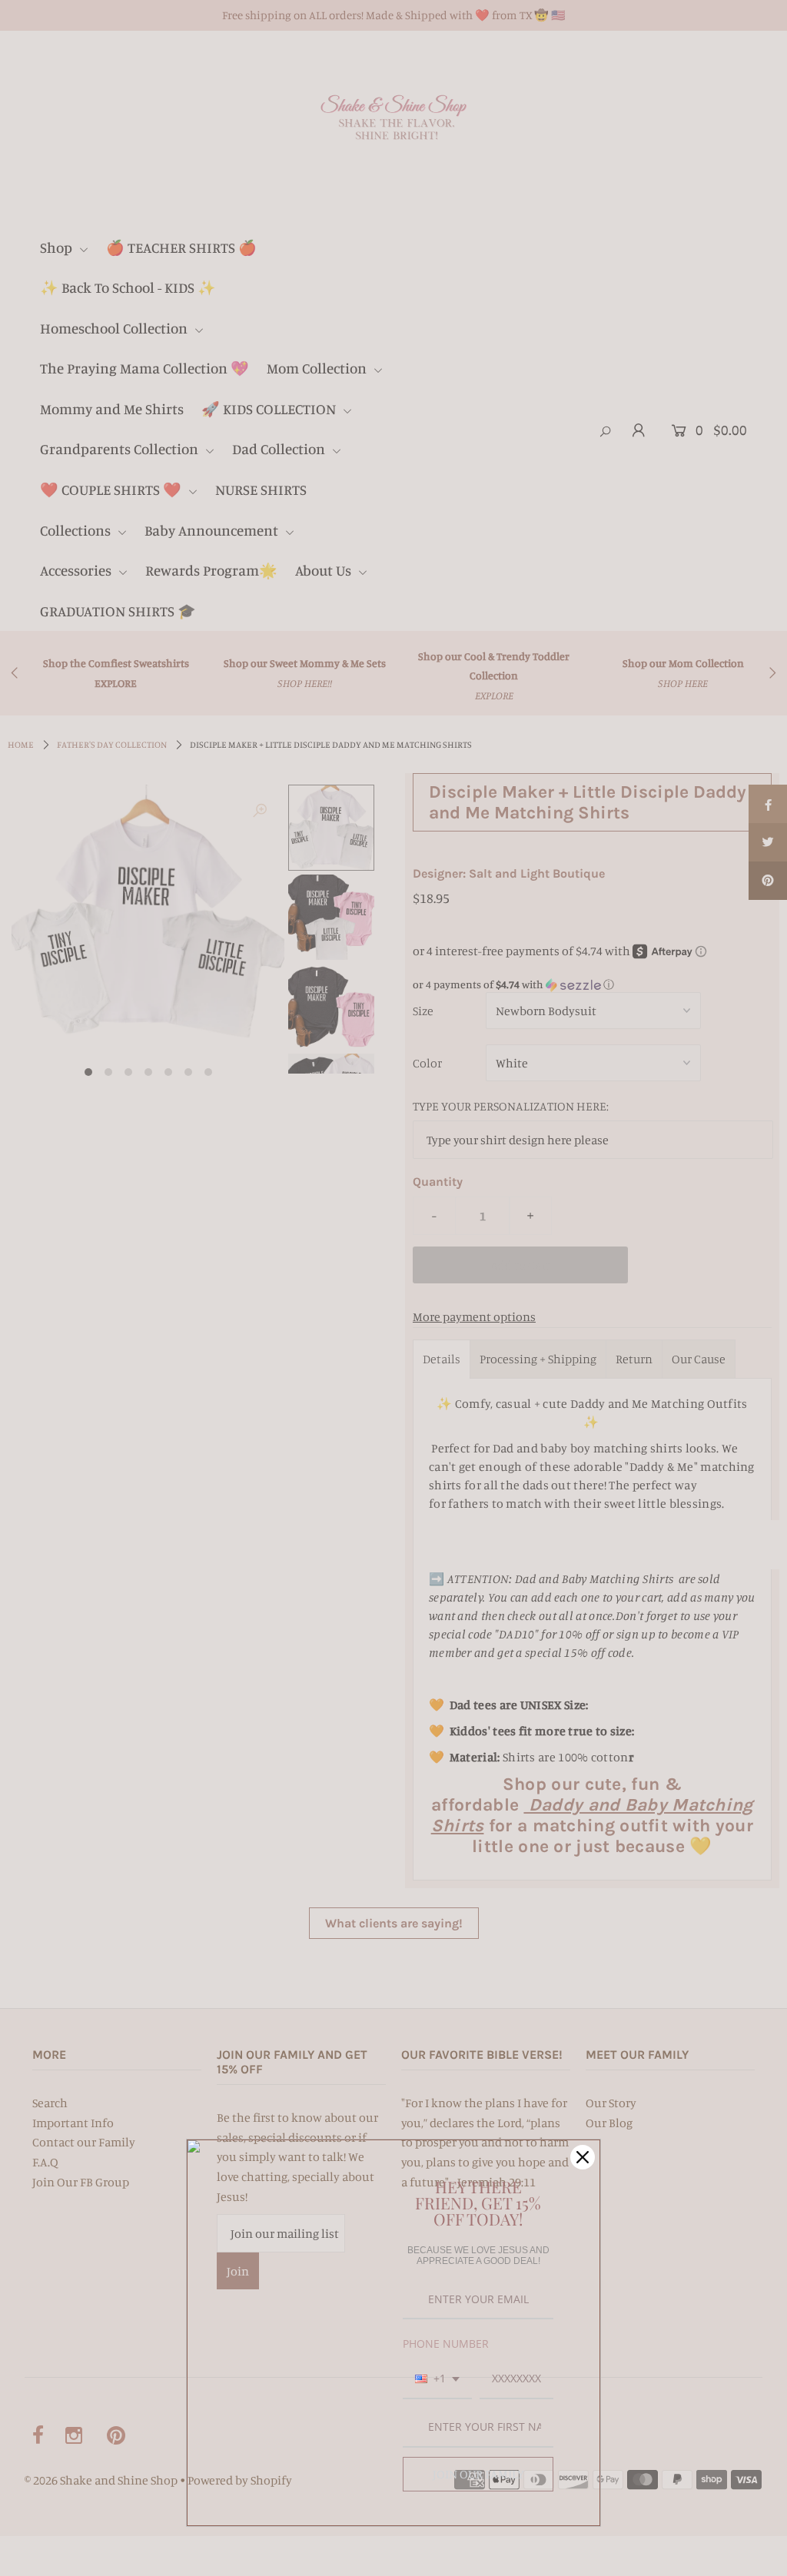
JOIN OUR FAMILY (478, 2474)
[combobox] (437, 2380)
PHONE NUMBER (446, 2344)
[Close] (583, 2157)
